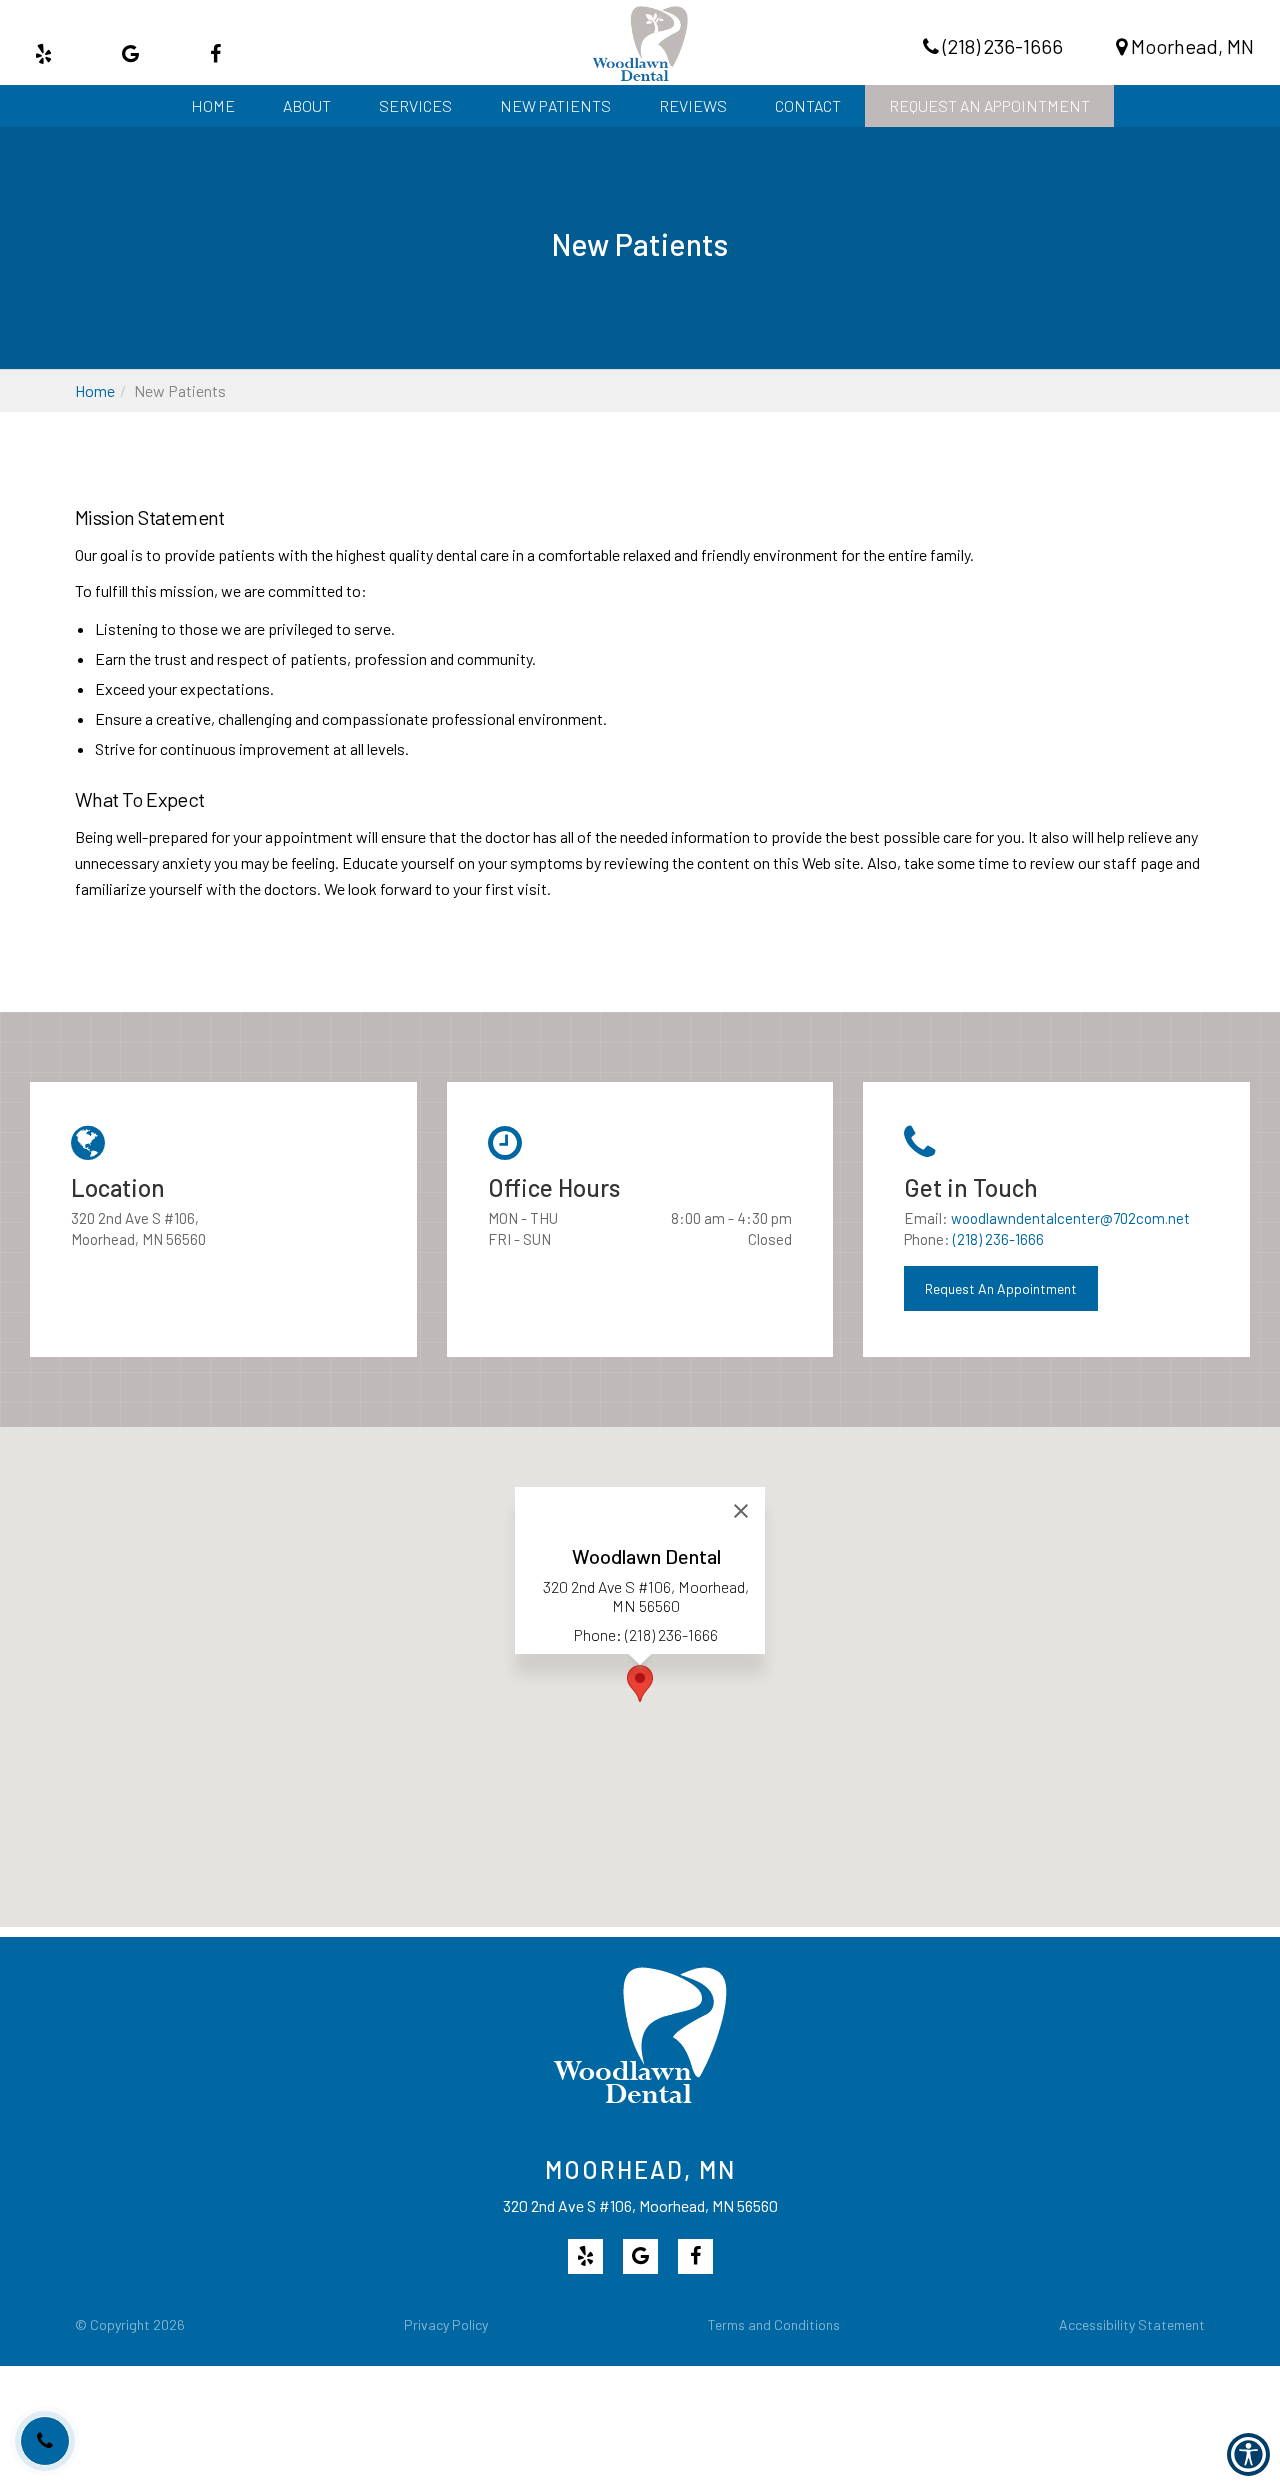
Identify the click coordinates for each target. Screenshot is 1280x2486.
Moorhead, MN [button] (1190, 46)
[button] (989, 106)
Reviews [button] (693, 105)
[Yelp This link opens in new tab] (43, 53)
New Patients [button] (555, 105)
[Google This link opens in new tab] (130, 53)
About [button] (307, 105)
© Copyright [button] (130, 2324)
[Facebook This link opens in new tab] (215, 53)
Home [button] (213, 105)
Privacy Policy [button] (446, 2324)
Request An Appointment (1001, 1288)
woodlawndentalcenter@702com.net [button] (1070, 1218)
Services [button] (415, 105)
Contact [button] (808, 105)
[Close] (741, 1511)
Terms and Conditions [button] (774, 2324)
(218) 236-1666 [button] (1001, 46)
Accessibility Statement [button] (1132, 2324)
